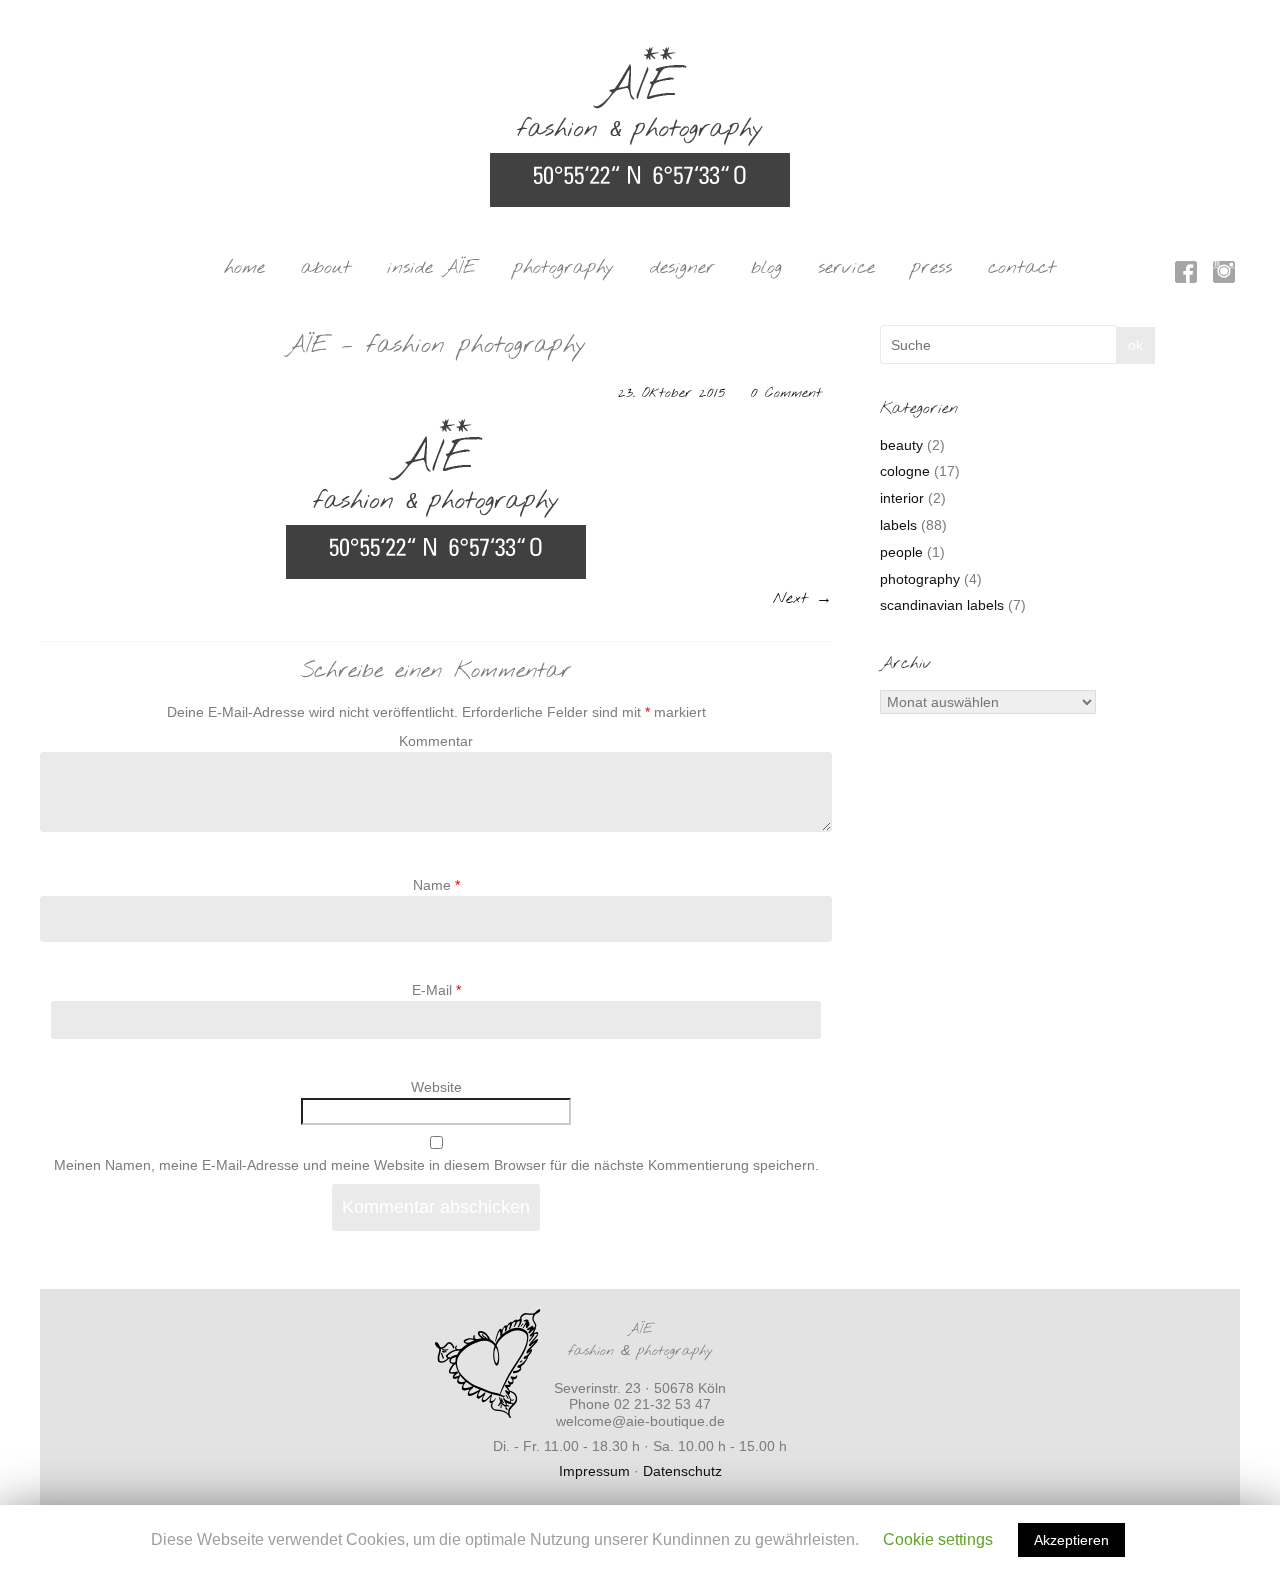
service (846, 268)
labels (898, 525)
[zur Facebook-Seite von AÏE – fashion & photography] (1186, 275)
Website (436, 1087)
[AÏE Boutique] (640, 56)
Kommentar (436, 741)
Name (436, 885)
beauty (901, 445)
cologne (905, 471)
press (931, 268)
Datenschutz (682, 1471)
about (326, 268)
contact (1022, 268)
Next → (802, 598)
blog (766, 268)
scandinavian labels (942, 605)
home (244, 268)
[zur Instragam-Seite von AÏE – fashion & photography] (1224, 275)
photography (563, 268)
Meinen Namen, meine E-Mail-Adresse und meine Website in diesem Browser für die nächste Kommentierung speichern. (436, 1165)
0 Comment (786, 393)
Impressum (594, 1471)
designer (682, 268)
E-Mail (436, 990)
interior (902, 498)
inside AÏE (432, 268)
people (901, 552)
